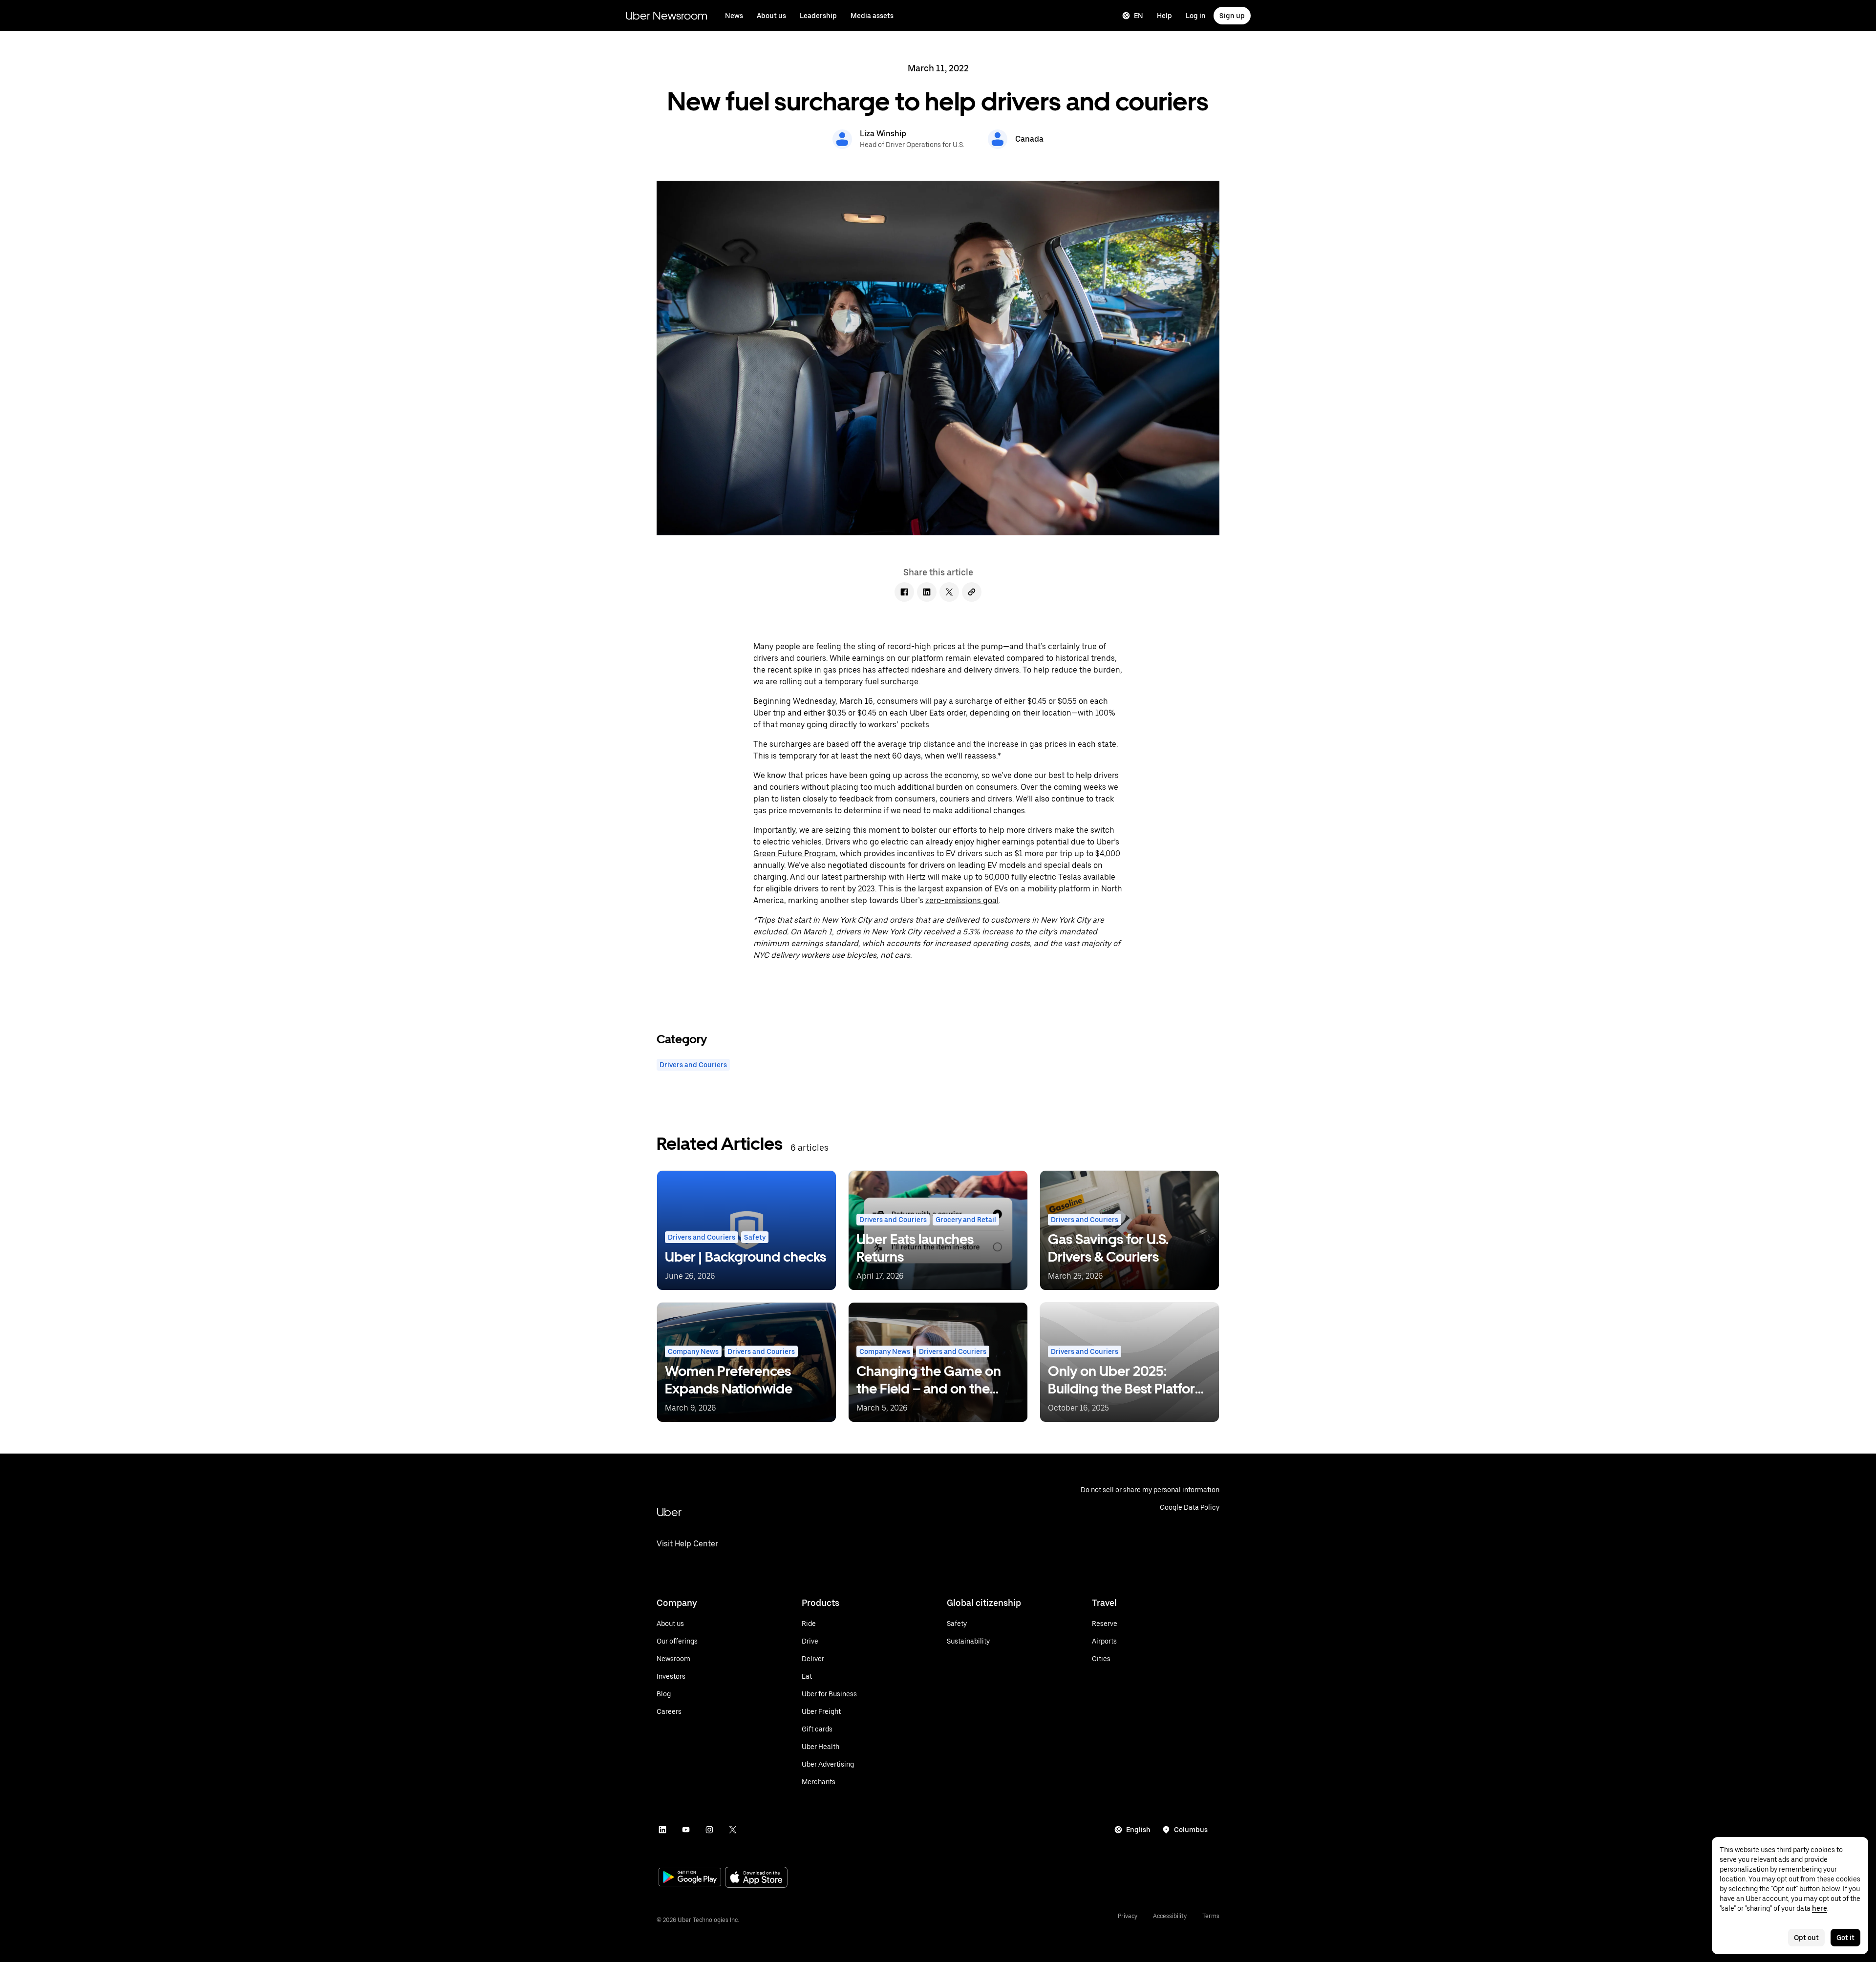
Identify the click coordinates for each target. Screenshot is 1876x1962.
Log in (1196, 16)
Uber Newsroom (666, 15)
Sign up (1232, 16)
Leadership (818, 16)
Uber (669, 1512)
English (1138, 1830)
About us (771, 16)
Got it (1845, 1938)
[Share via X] (949, 592)
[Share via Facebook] (904, 592)
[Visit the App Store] (756, 1878)
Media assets (872, 16)
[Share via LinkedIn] (927, 592)
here (1820, 1908)
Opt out (1806, 1938)
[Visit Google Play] (690, 1878)
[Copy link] (972, 592)
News (734, 16)
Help (1164, 16)
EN (1139, 16)
